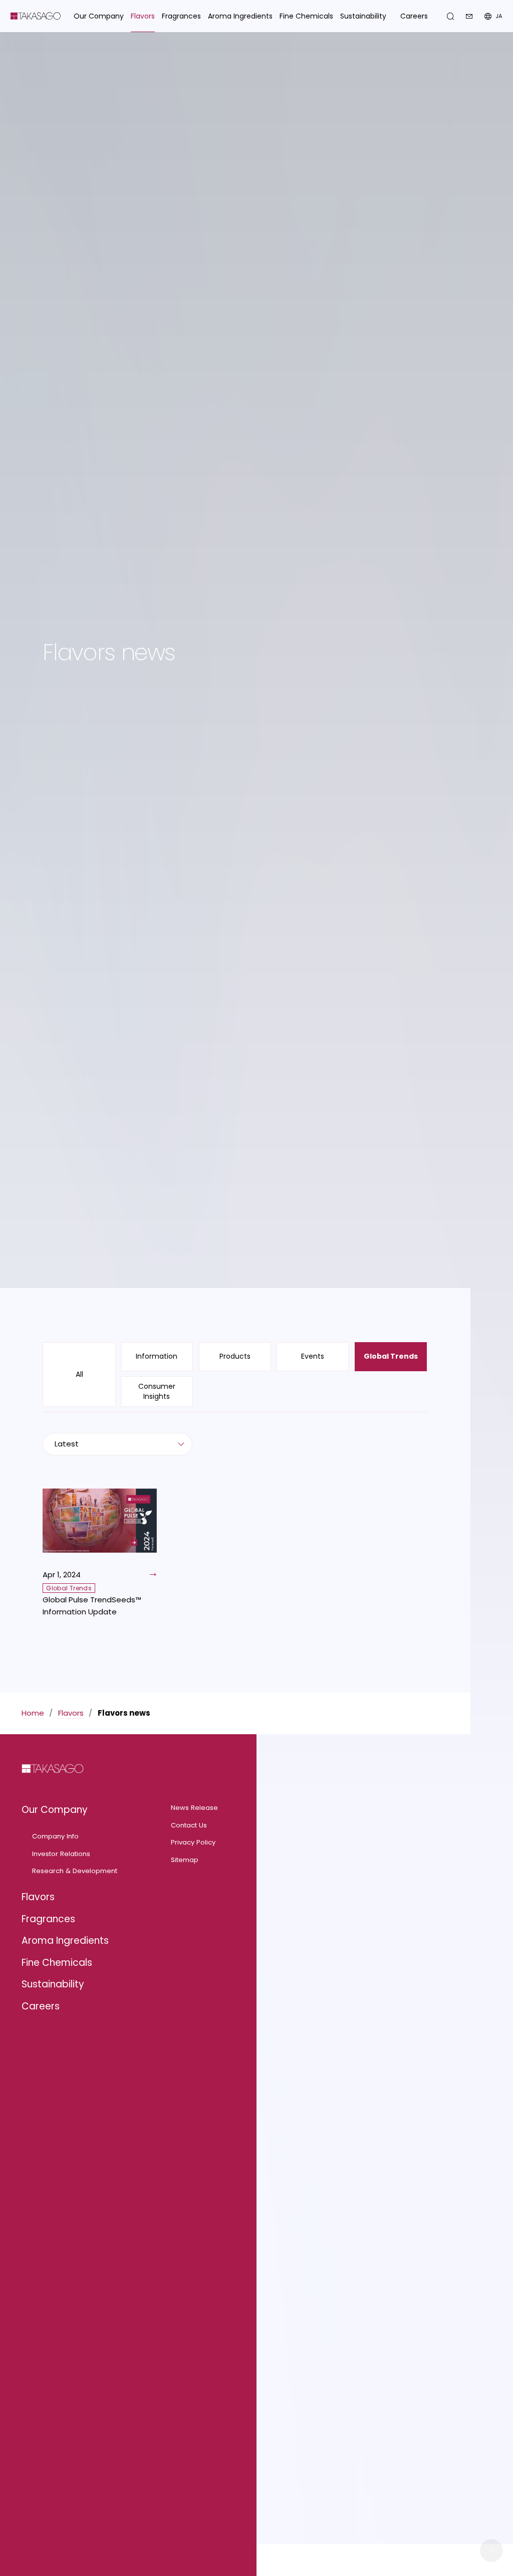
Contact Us (189, 1825)
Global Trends (391, 1356)
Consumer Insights (157, 1391)
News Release (194, 1808)
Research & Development (75, 1871)
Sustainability (53, 1984)
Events (313, 1356)
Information (157, 1356)
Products (235, 1356)
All (79, 1374)
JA (499, 16)
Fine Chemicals (57, 1963)
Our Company (55, 1810)
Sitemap (185, 1860)
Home (33, 1713)
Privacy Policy (193, 1842)
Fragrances (48, 1919)
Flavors (71, 1713)
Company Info (55, 1836)
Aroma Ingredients (65, 1941)
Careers (414, 16)
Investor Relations (61, 1854)
